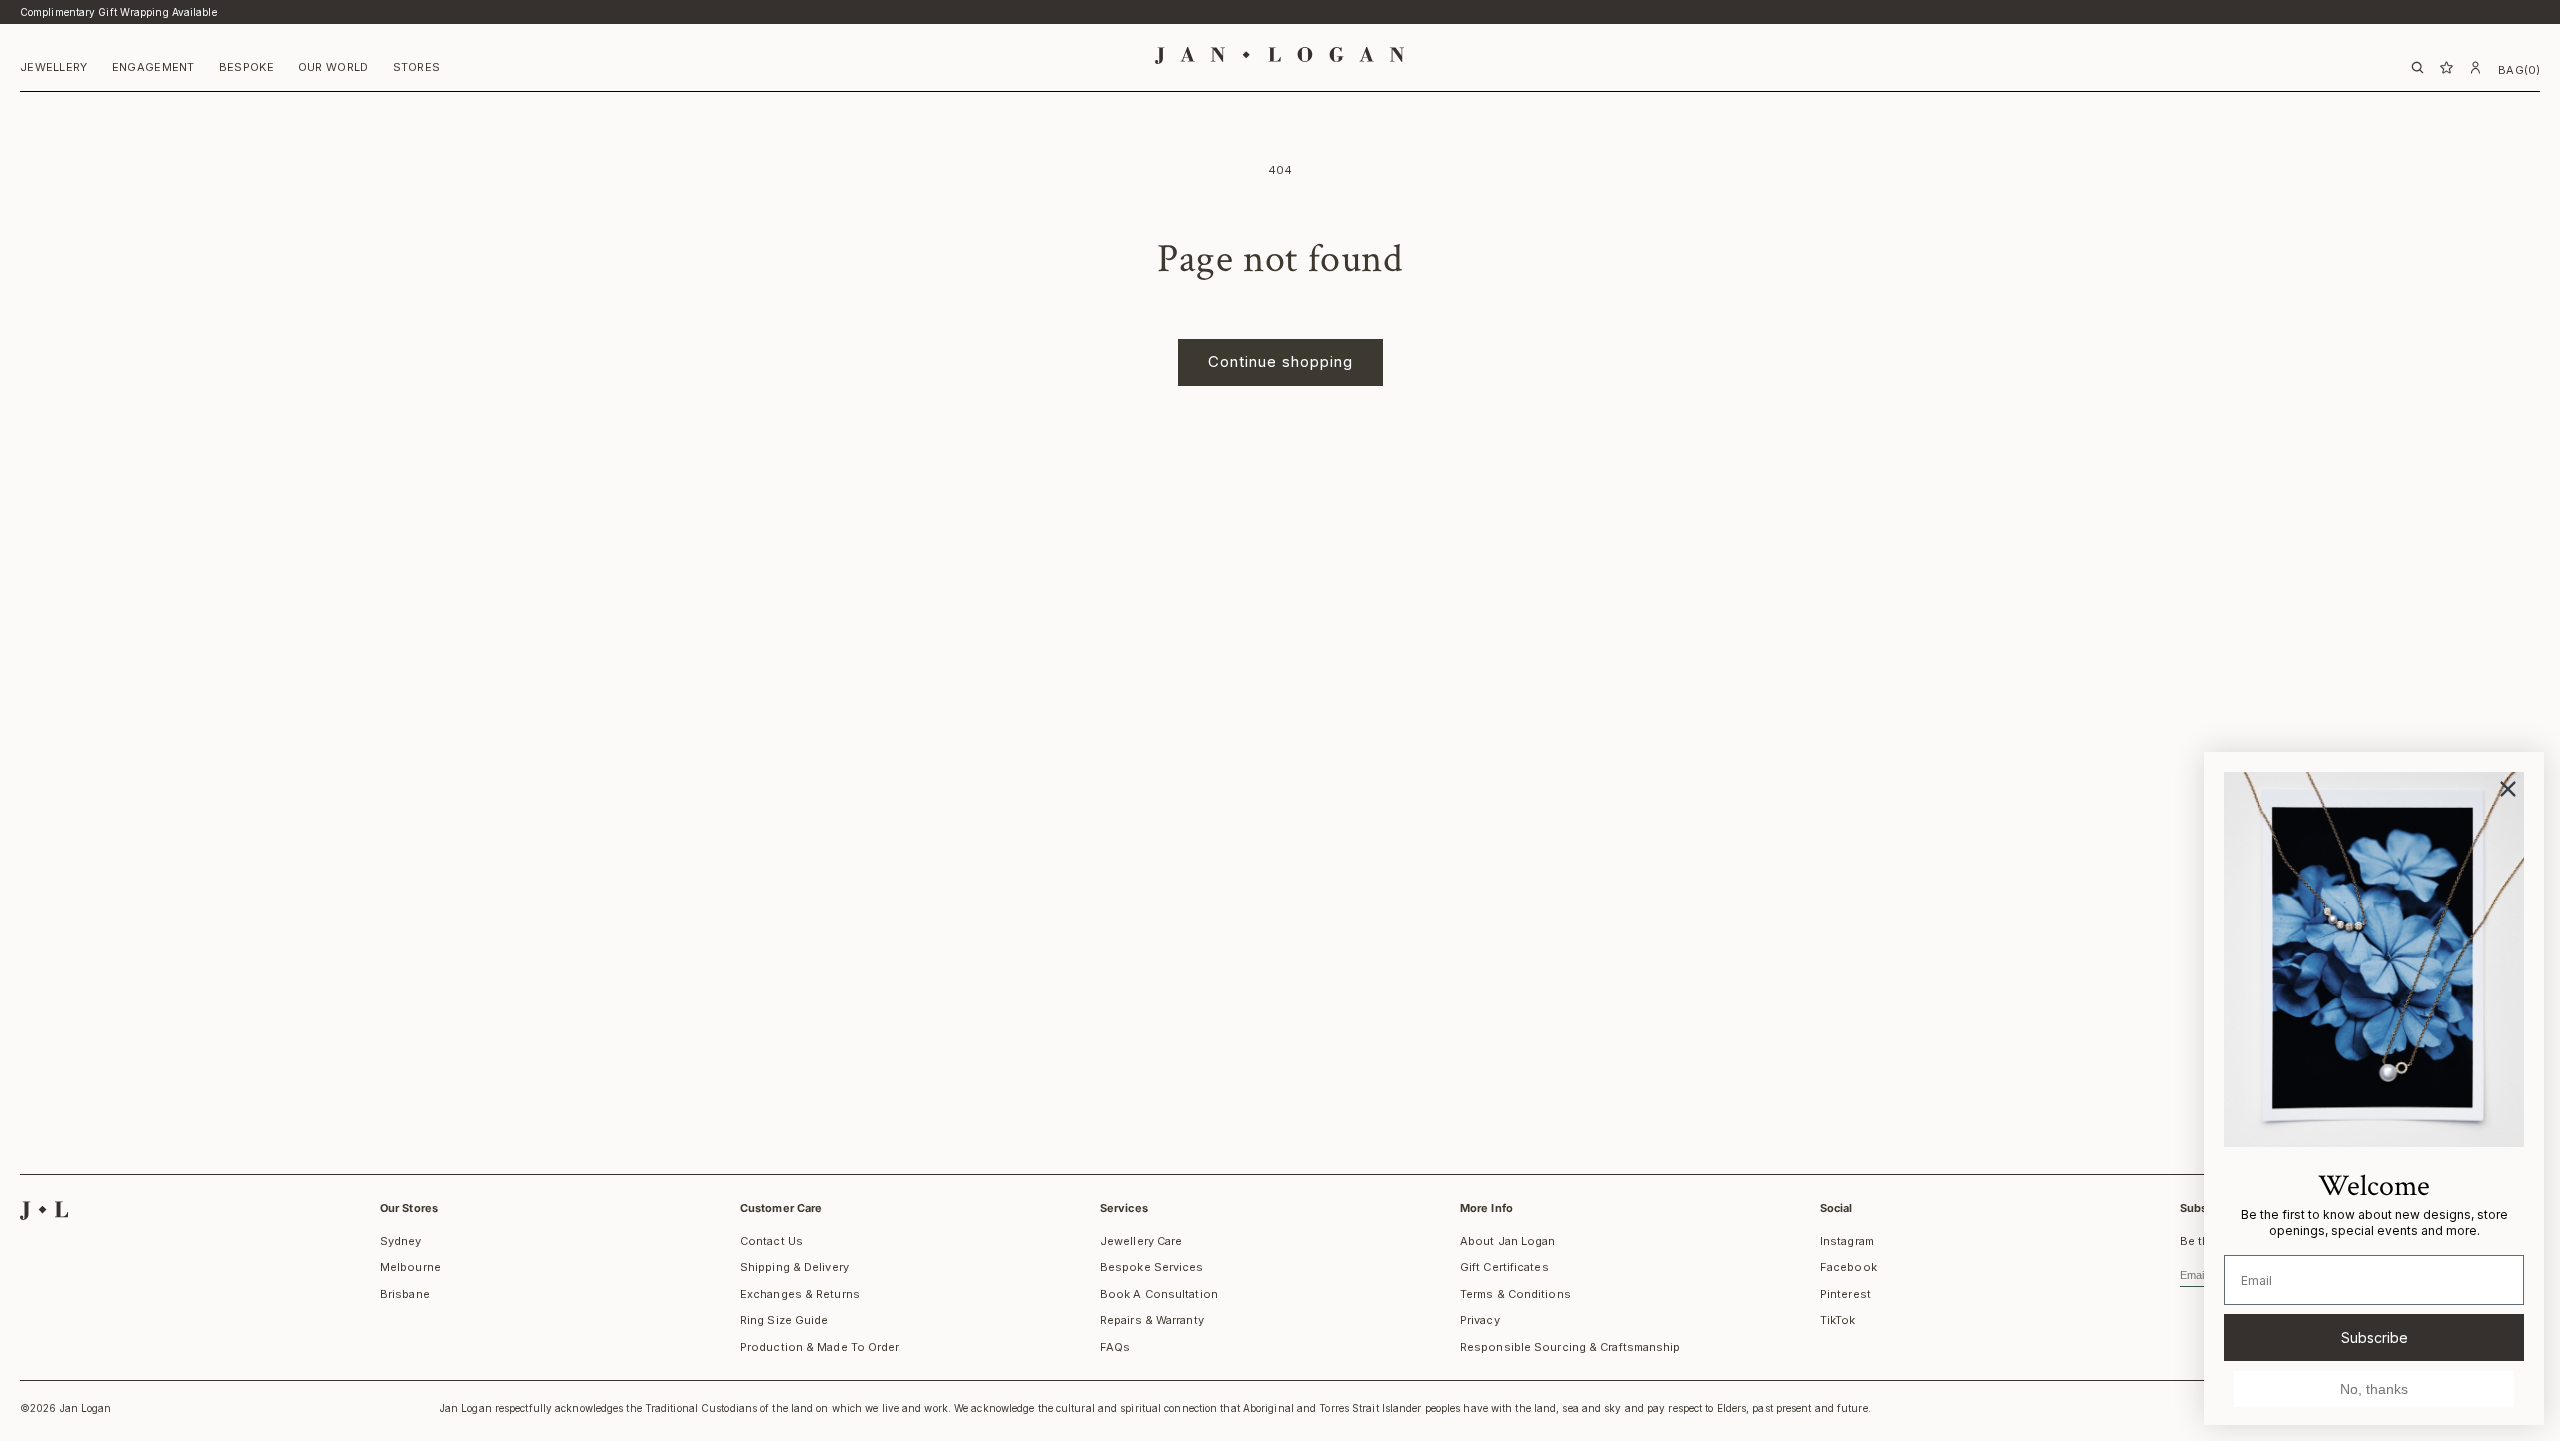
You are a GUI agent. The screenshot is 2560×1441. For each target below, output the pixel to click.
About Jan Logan (1508, 1241)
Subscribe (2374, 1337)
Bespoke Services (1152, 1267)
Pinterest (1845, 1294)
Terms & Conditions (1515, 1294)
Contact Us (771, 1241)
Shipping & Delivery (794, 1267)
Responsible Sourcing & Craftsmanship (1570, 1347)
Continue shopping (1280, 361)
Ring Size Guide (784, 1320)
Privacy (1480, 1320)
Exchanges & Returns (800, 1294)
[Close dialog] (2508, 789)
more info (1486, 1208)
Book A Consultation (1159, 1294)
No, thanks (2374, 1389)
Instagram (1847, 1241)
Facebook (1848, 1267)
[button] (54, 69)
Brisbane (405, 1294)
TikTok (1838, 1320)
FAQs (1115, 1347)
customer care (781, 1208)
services (1124, 1208)
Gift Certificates (1504, 1267)
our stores (409, 1208)
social (1836, 1208)
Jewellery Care (1141, 1241)
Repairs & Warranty (1152, 1320)
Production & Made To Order (820, 1347)
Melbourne (410, 1267)
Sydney (401, 1241)
